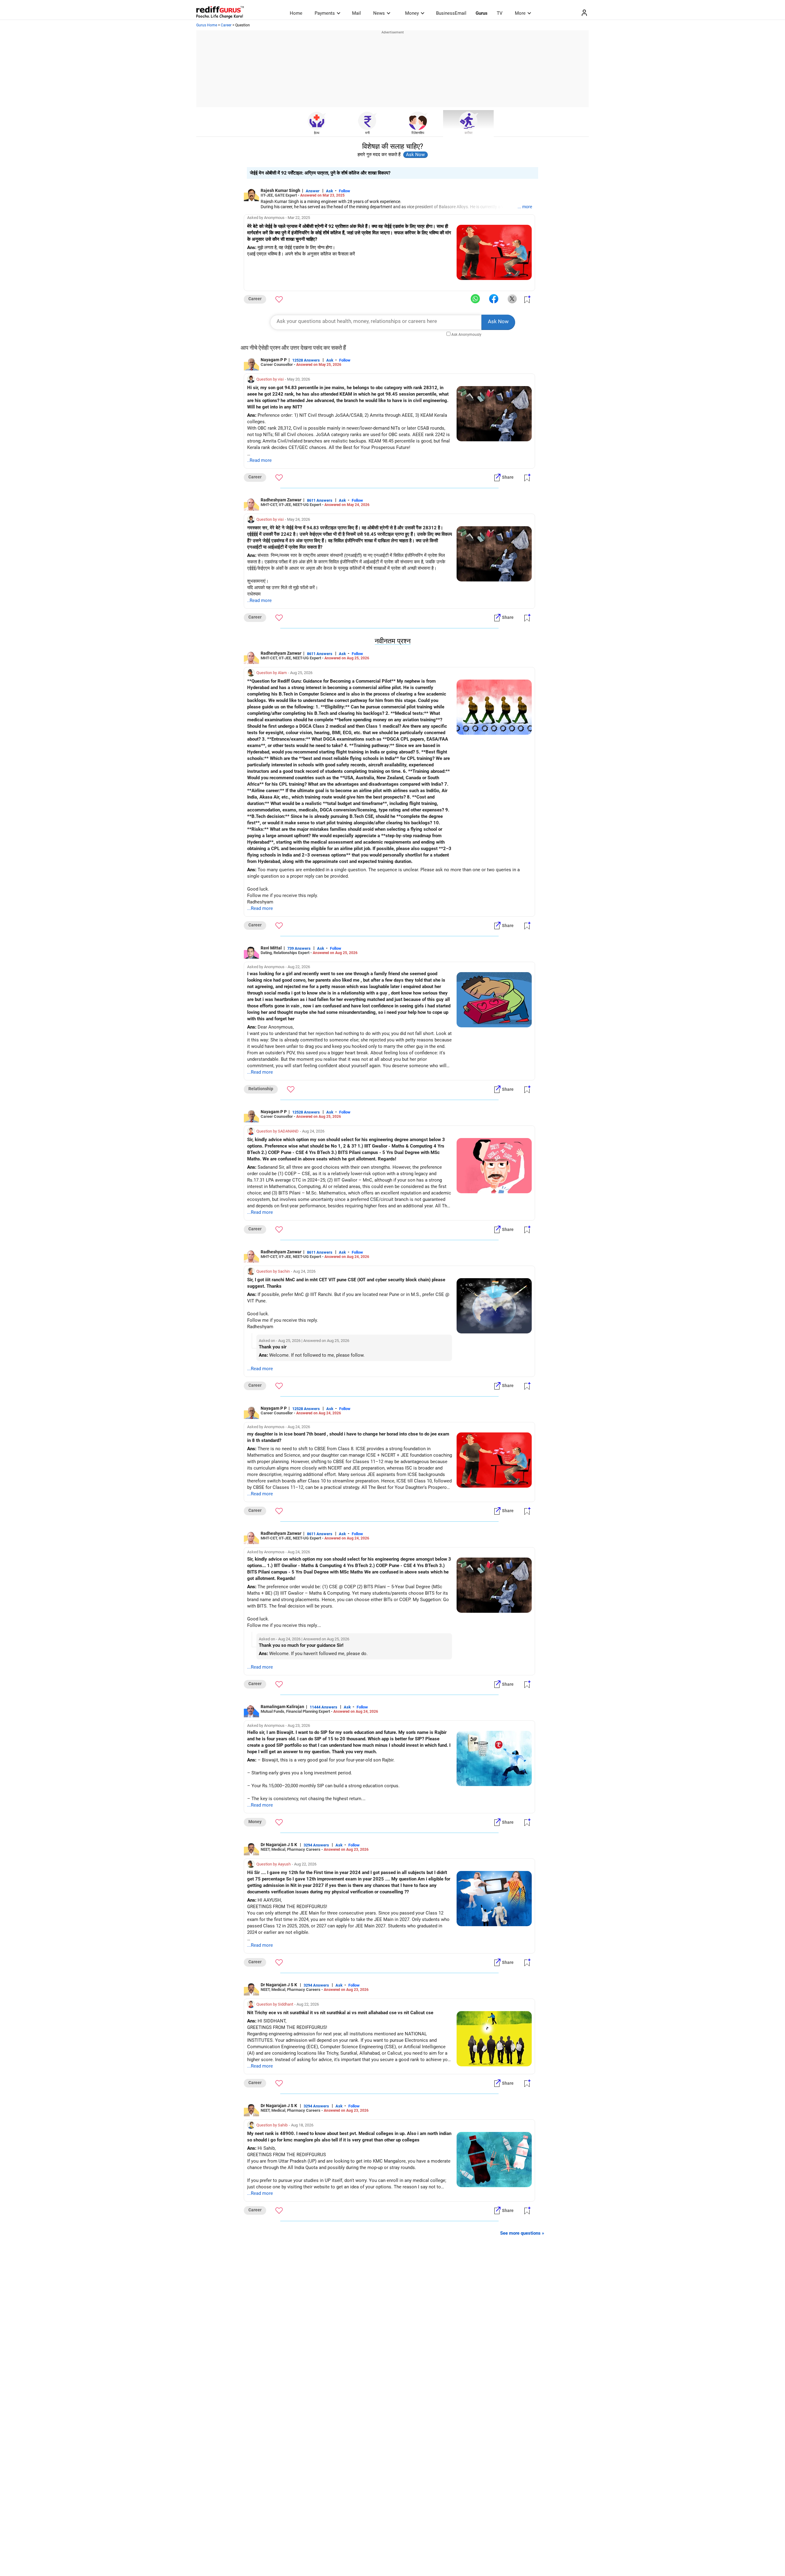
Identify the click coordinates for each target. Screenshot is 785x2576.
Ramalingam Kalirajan (282, 1707)
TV (500, 13)
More (520, 13)
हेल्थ (317, 133)
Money (412, 13)
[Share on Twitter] (512, 299)
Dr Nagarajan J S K (279, 1845)
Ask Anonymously (466, 335)
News (379, 13)
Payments (325, 13)
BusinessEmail (451, 13)
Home (296, 13)
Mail (356, 13)
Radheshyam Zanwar (281, 500)
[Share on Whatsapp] (475, 299)
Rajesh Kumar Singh (280, 190)
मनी (367, 133)
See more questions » (522, 2233)
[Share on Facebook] (494, 299)
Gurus (482, 13)
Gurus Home (207, 25)
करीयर (469, 133)
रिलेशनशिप (418, 133)
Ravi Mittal (271, 948)
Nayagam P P (274, 360)
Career (226, 25)
